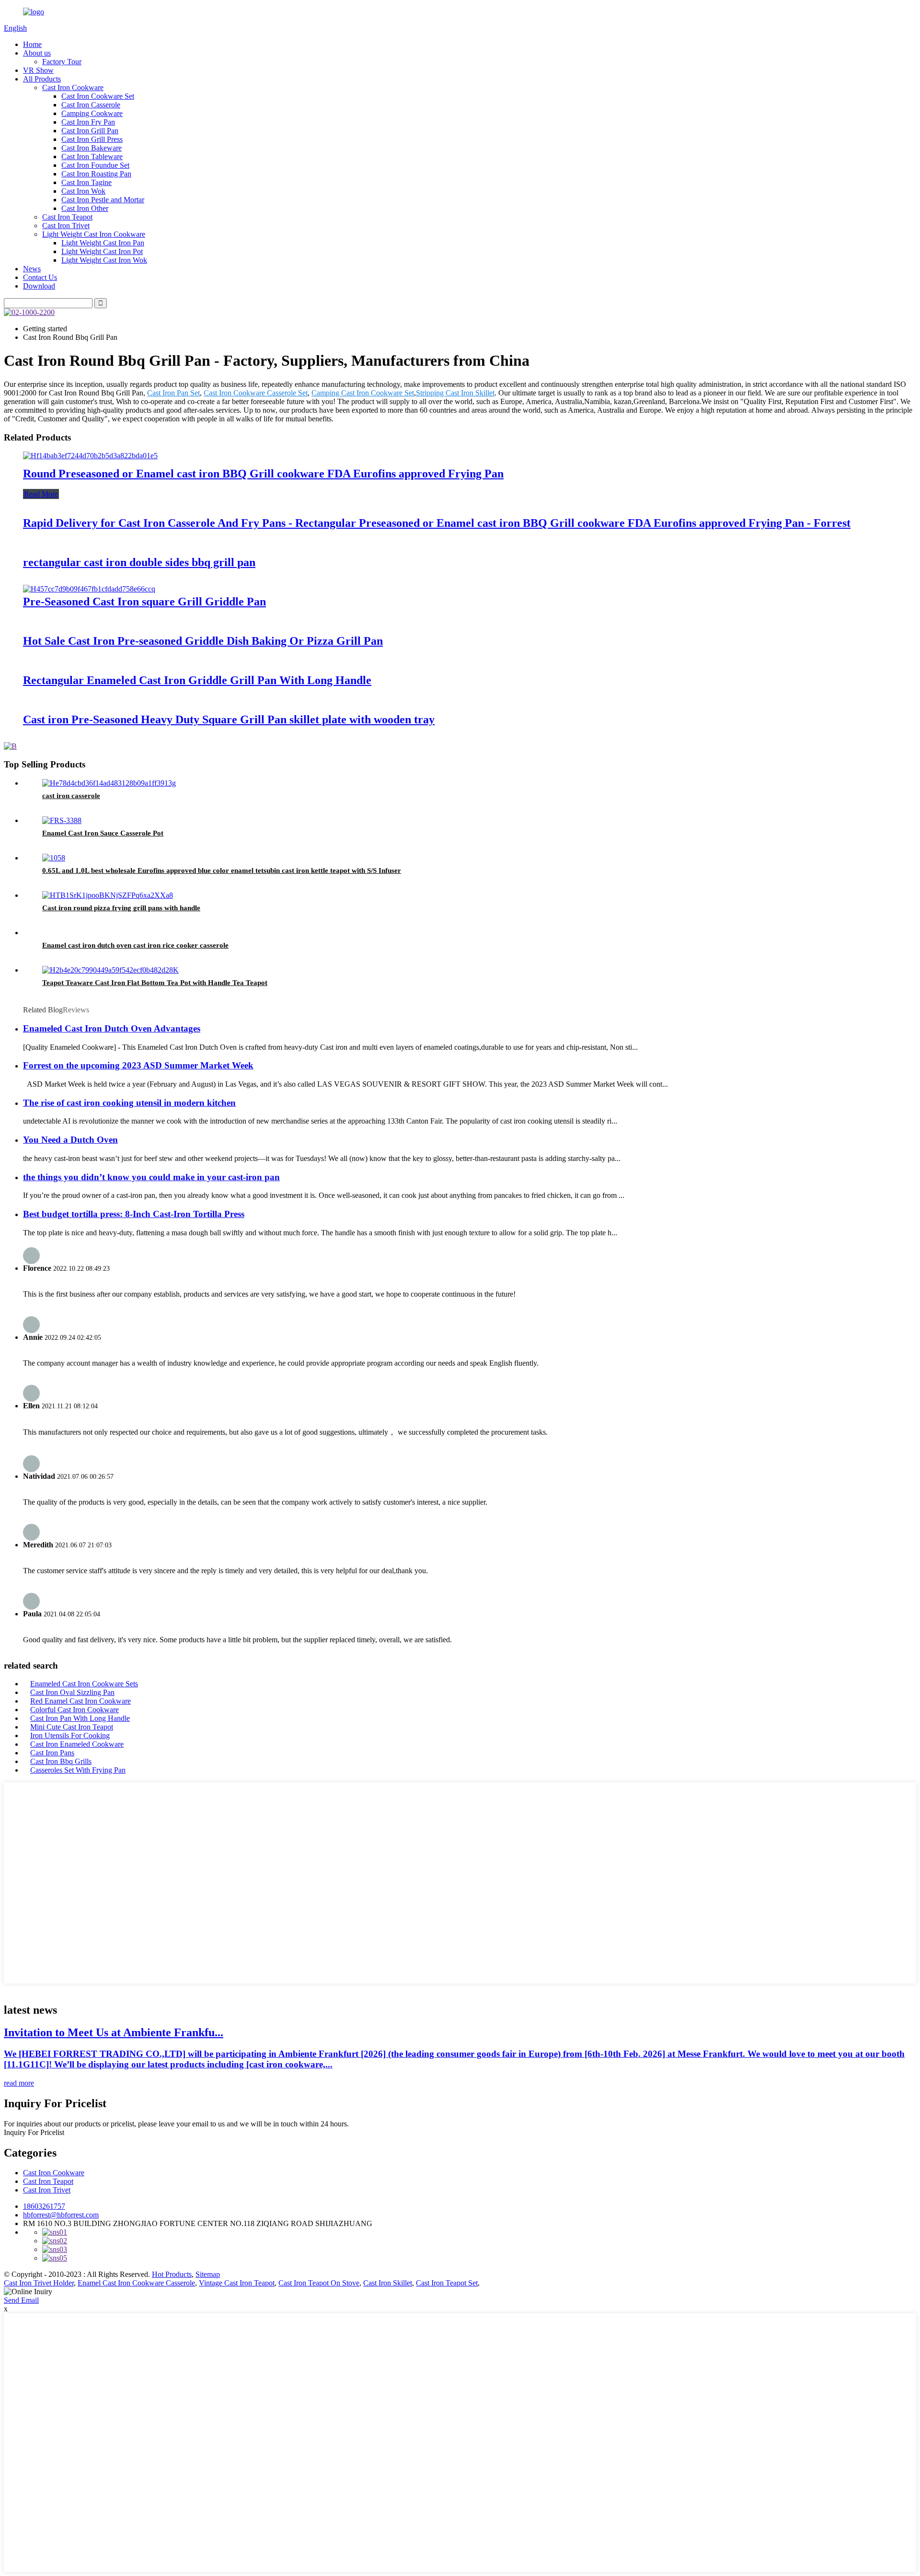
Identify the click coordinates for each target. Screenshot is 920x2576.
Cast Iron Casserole (91, 105)
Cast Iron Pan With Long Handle (80, 1718)
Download (39, 286)
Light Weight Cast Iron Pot (102, 251)
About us (37, 53)
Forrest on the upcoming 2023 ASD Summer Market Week (138, 1065)
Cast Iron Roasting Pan (96, 174)
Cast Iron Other (85, 208)
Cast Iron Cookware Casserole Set (256, 393)
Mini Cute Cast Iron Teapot (72, 1727)
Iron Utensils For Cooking (70, 1735)
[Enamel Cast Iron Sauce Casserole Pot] (62, 820)
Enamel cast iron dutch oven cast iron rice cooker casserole (135, 945)
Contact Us (40, 277)
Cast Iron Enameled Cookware (77, 1744)
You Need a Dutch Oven (70, 1140)
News (32, 269)
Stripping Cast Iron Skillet (455, 393)
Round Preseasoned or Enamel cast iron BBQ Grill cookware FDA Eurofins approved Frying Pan (263, 474)
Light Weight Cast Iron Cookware (94, 234)
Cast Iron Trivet (66, 226)
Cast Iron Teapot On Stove (319, 2283)
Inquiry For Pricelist (34, 2132)
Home (32, 44)
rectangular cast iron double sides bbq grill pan (139, 562)
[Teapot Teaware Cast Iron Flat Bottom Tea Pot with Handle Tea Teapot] (110, 970)
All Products (42, 79)
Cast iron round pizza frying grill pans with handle (121, 908)
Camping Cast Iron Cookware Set (363, 393)
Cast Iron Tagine (86, 182)
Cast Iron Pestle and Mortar (103, 200)
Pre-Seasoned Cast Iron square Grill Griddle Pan (144, 602)
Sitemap (208, 2274)
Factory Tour (62, 62)
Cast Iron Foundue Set (95, 165)
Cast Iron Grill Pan (90, 131)
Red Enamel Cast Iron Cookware (80, 1701)
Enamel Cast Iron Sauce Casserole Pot (103, 833)
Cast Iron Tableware (92, 157)
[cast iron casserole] (109, 783)
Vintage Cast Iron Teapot (237, 2283)
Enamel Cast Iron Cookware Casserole (136, 2283)
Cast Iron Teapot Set (447, 2283)
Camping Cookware (92, 113)
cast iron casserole (71, 796)
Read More (41, 494)
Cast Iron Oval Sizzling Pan (72, 1692)
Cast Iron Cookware (73, 87)
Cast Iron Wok (83, 191)
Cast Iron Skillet (388, 2283)
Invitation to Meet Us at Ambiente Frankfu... (114, 2032)
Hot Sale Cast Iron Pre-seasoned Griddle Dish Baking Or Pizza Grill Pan (203, 641)
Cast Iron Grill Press (92, 139)
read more (19, 2083)
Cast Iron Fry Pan (88, 122)
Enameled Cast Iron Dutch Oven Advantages (112, 1028)
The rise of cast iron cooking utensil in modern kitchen (129, 1103)
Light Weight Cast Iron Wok (104, 260)
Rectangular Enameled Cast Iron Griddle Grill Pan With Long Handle (197, 680)
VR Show (38, 70)
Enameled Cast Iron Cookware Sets (84, 1684)
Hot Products (172, 2274)
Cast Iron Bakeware (92, 148)
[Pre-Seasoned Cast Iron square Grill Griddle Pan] (89, 589)
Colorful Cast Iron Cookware (75, 1710)
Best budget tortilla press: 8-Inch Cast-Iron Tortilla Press (134, 1214)
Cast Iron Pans (52, 1753)
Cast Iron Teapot (67, 217)
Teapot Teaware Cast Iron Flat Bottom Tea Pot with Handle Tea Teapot (155, 983)
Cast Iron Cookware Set (98, 96)
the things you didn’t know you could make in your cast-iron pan (151, 1177)
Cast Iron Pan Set (173, 393)
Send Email (21, 2300)
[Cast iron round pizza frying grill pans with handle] (108, 895)
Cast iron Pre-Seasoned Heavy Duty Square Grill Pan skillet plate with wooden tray (229, 719)
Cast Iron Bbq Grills (61, 1761)
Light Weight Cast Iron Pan (103, 243)
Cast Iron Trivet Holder (39, 2283)
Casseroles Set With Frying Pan (78, 1770)
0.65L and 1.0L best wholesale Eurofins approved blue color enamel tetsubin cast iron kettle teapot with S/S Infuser (222, 870)
